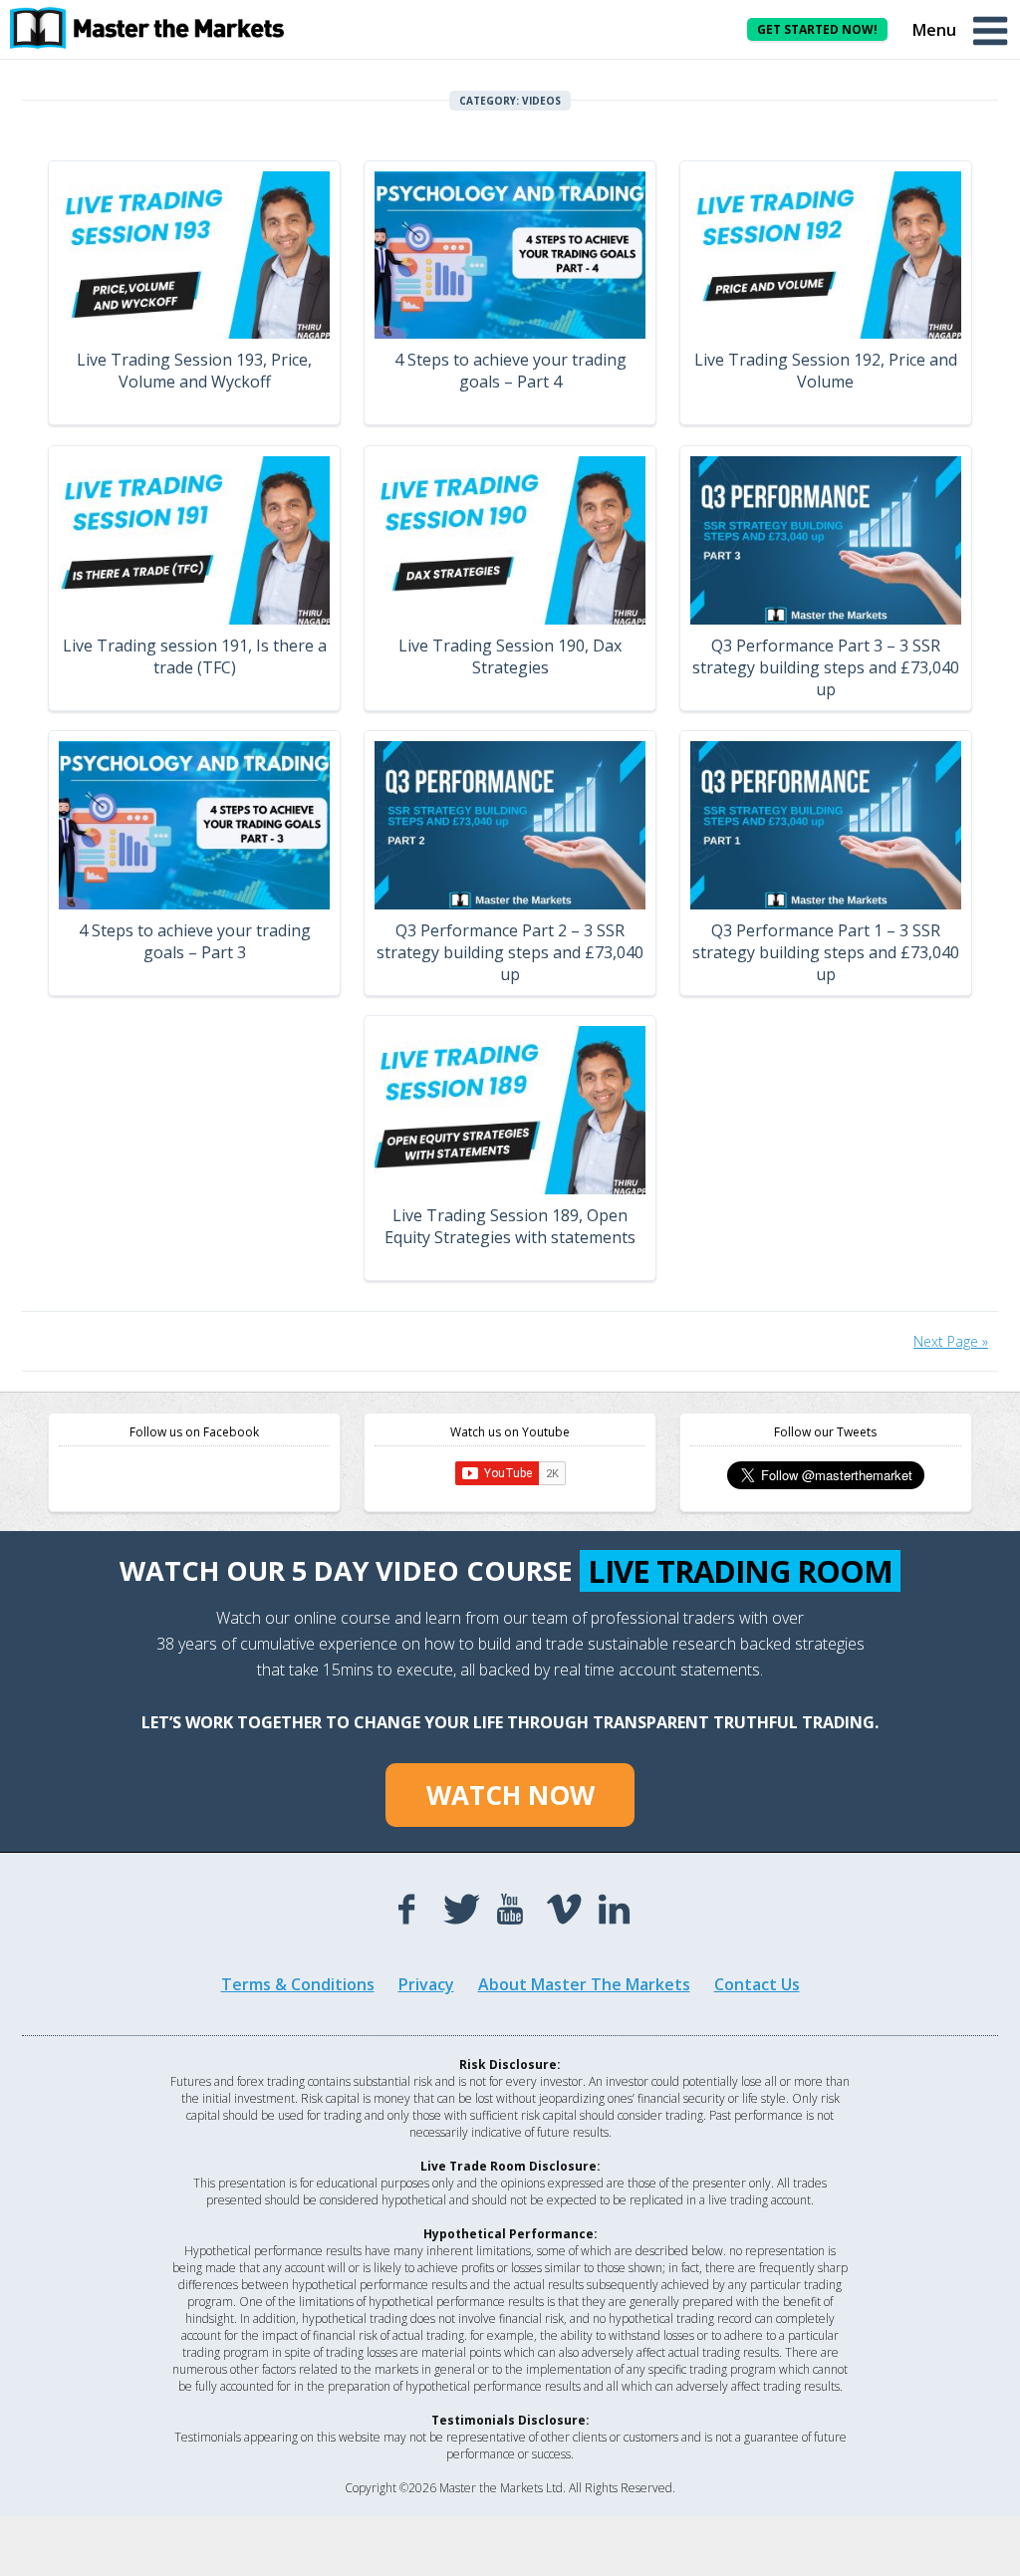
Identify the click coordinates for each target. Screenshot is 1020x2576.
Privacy (426, 1984)
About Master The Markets (584, 1984)
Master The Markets (159, 28)
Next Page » (951, 1341)
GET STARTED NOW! (817, 29)
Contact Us (757, 1984)
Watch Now (510, 1795)
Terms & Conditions (298, 1984)
